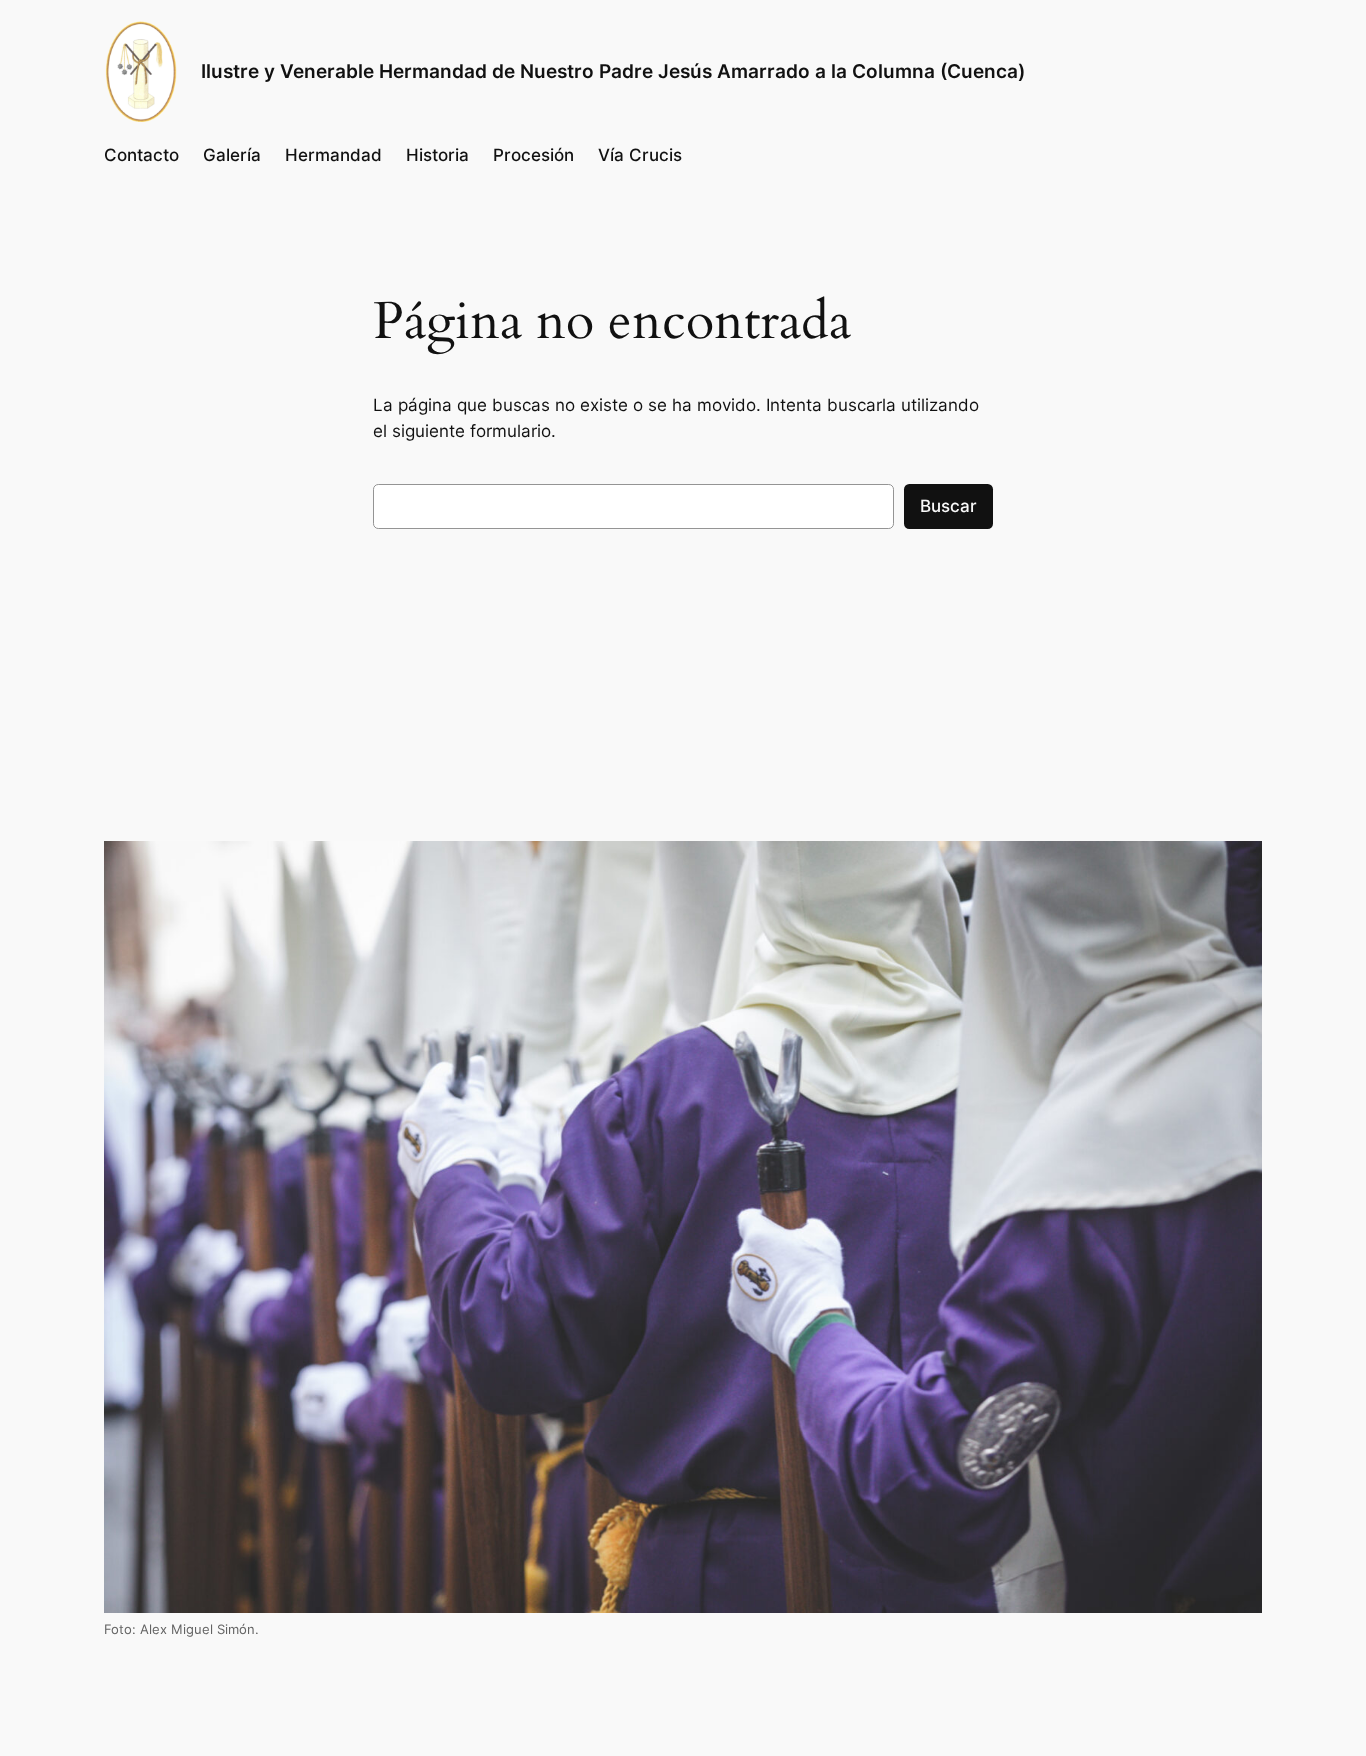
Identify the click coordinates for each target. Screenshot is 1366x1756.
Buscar (948, 506)
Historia (437, 155)
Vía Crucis (640, 155)
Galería (232, 155)
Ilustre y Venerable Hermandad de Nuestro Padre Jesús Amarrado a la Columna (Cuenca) (613, 71)
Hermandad (333, 155)
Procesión (533, 155)
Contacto (141, 155)
